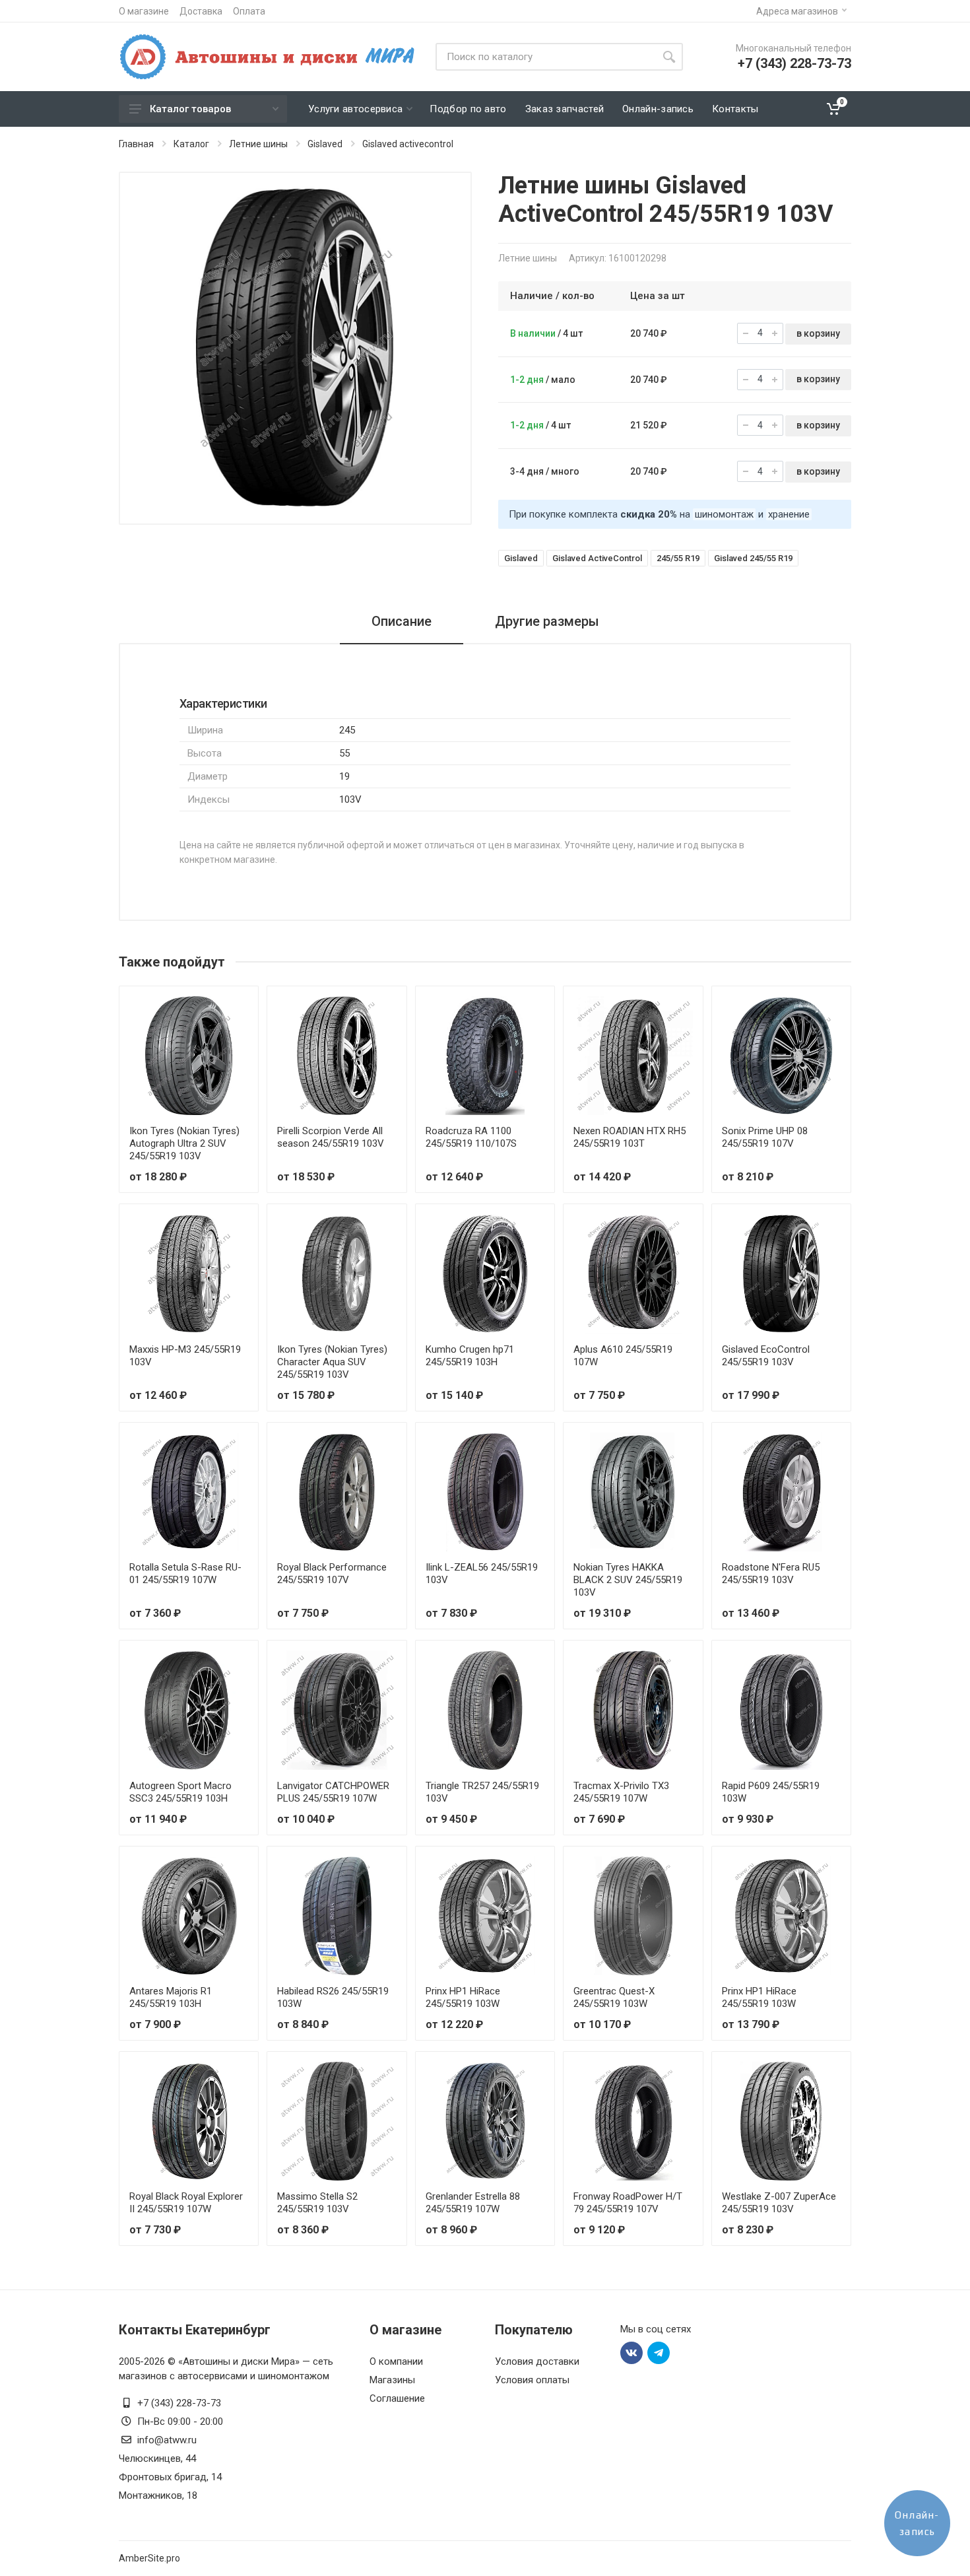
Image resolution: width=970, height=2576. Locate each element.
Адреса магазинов (797, 11)
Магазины (392, 2380)
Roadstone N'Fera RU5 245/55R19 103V (771, 1574)
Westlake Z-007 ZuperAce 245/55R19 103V (779, 2203)
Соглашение (397, 2398)
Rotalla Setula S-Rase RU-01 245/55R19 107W (185, 1574)
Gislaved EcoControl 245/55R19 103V (766, 1356)
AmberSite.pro (149, 2558)
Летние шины (258, 144)
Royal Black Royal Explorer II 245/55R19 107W (186, 2203)
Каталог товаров (190, 109)
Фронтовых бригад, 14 (170, 2477)
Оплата (249, 11)
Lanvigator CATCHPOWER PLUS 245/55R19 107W (333, 1792)
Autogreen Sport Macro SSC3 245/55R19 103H (180, 1792)
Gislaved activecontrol (408, 144)
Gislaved (325, 144)
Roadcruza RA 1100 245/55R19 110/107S (471, 1137)
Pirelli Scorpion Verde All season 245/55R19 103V (331, 1137)
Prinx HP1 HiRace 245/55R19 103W (463, 1997)
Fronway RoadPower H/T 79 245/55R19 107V (628, 2203)
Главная (136, 144)
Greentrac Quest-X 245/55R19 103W (614, 1997)
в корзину (818, 333)
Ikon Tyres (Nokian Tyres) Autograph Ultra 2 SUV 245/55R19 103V (184, 1143)
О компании (396, 2361)
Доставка (201, 11)
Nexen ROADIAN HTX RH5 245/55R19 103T (630, 1137)
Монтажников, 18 (158, 2495)
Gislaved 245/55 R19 (753, 558)
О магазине (144, 11)
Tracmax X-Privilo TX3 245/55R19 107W (621, 1792)
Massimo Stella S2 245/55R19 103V (317, 2203)
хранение (789, 514)
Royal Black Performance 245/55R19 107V (332, 1574)
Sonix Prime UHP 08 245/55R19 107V (765, 1137)
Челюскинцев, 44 (157, 2458)
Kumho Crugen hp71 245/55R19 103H (470, 1356)
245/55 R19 (678, 558)
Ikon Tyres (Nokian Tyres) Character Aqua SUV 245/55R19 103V (332, 1362)
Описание (402, 621)
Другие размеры (547, 621)
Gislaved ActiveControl (597, 558)
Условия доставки (537, 2361)
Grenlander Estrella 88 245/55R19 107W (473, 2203)
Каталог (191, 144)
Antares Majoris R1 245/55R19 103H (171, 1997)
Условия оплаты (532, 2380)
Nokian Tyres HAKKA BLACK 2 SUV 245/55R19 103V (628, 1580)
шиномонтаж (724, 514)
